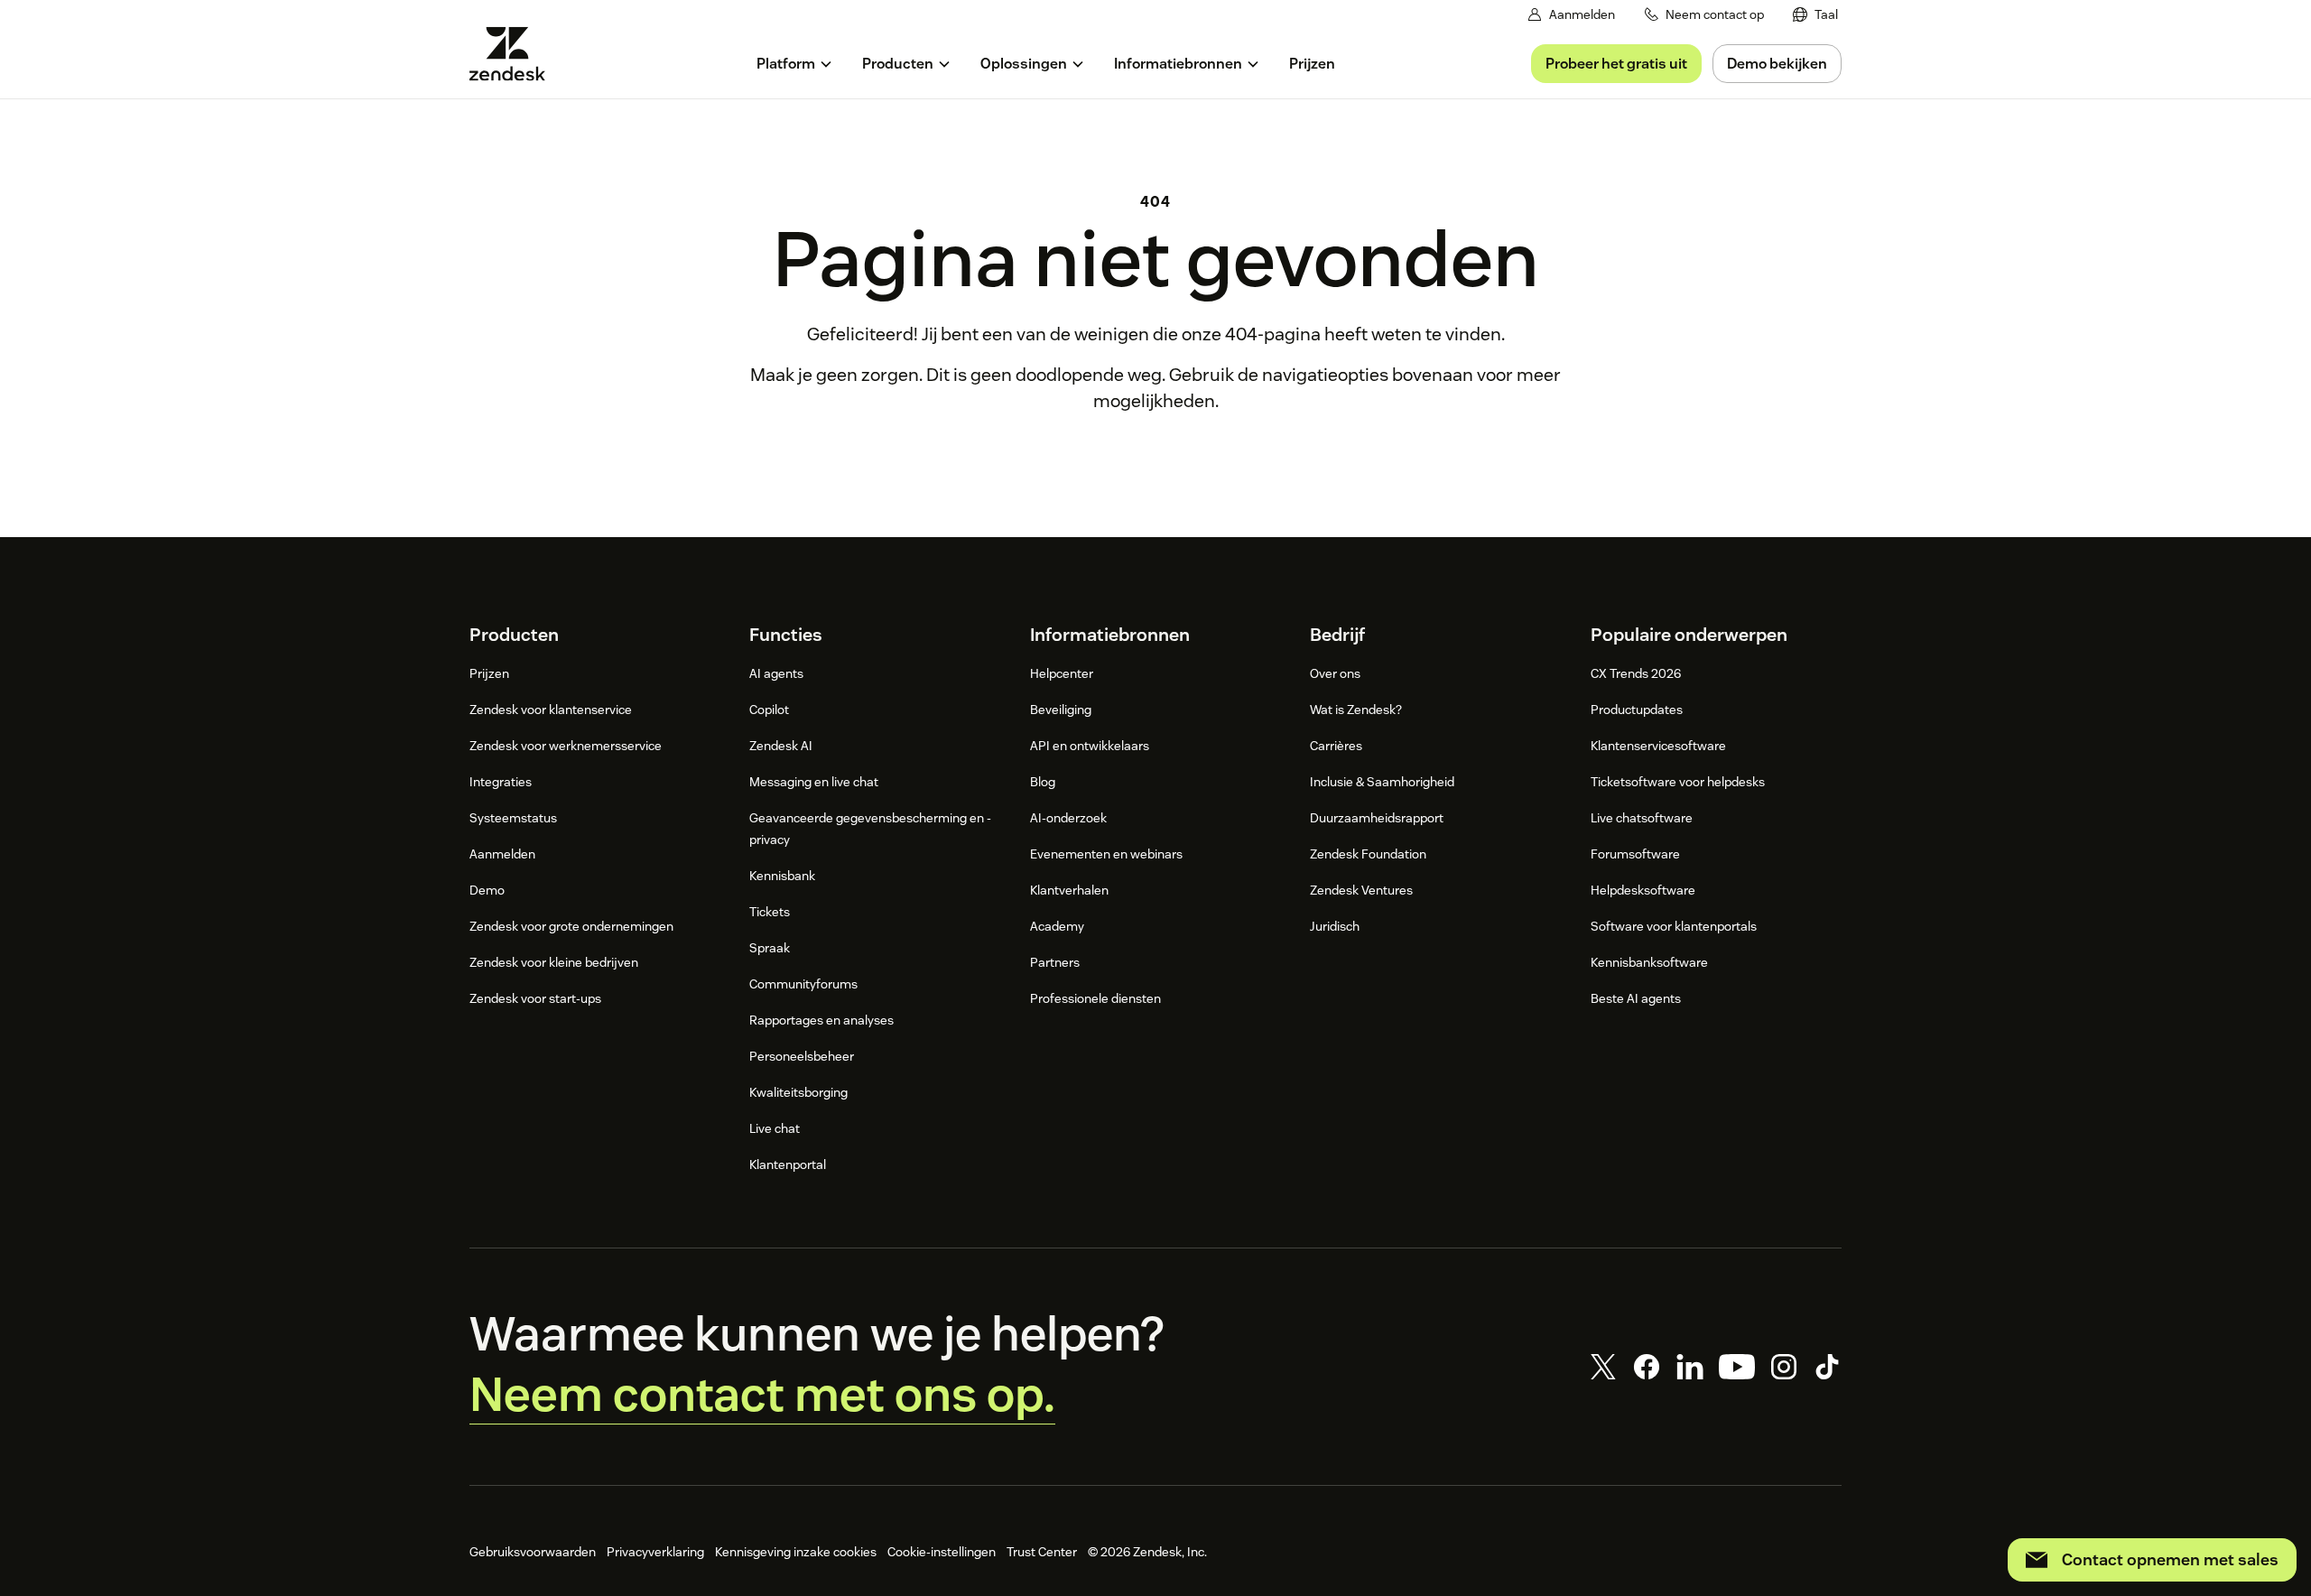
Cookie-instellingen (942, 1552)
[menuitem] (1815, 15)
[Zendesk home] (515, 54)
